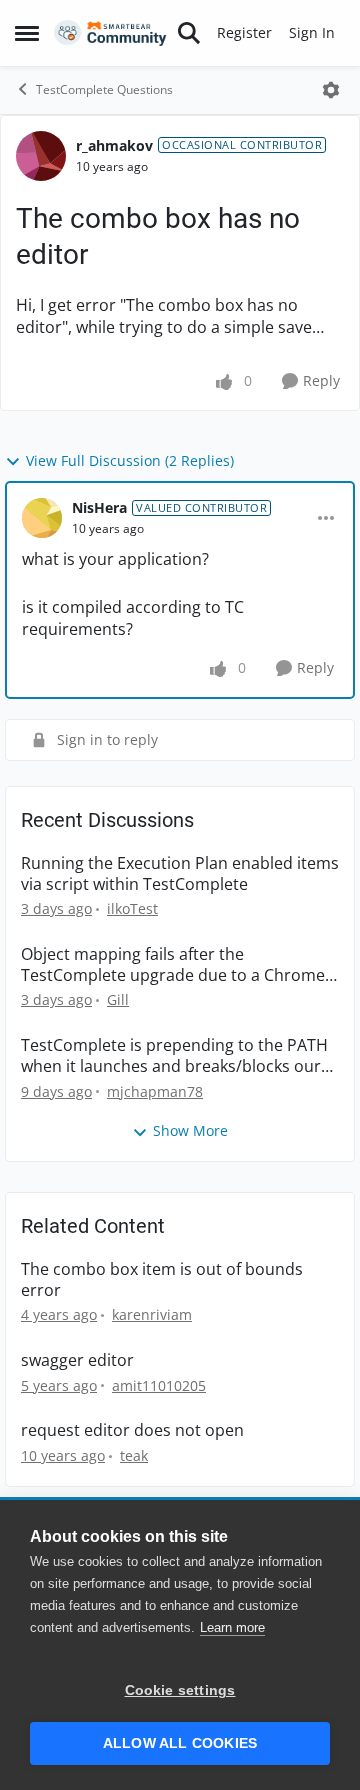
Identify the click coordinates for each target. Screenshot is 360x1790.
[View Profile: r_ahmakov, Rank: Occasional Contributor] (41, 156)
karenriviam (152, 1314)
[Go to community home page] (110, 33)
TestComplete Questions (104, 89)
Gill (118, 999)
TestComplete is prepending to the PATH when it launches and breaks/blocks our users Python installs (174, 1056)
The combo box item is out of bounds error (162, 1280)
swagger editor (77, 1360)
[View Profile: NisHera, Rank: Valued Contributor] (42, 518)
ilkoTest (132, 908)
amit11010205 (159, 1385)
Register (244, 32)
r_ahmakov (114, 145)
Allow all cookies (180, 1743)
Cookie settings (180, 1690)
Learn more (232, 1627)
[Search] (189, 33)
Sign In (312, 32)
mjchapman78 (155, 1091)
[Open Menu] (331, 90)
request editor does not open (132, 1430)
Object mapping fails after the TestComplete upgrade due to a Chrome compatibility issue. (173, 965)
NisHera (99, 507)
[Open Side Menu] (27, 33)
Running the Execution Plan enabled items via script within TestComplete (180, 874)
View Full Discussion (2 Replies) (130, 460)
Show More (190, 1130)
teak (134, 1455)
